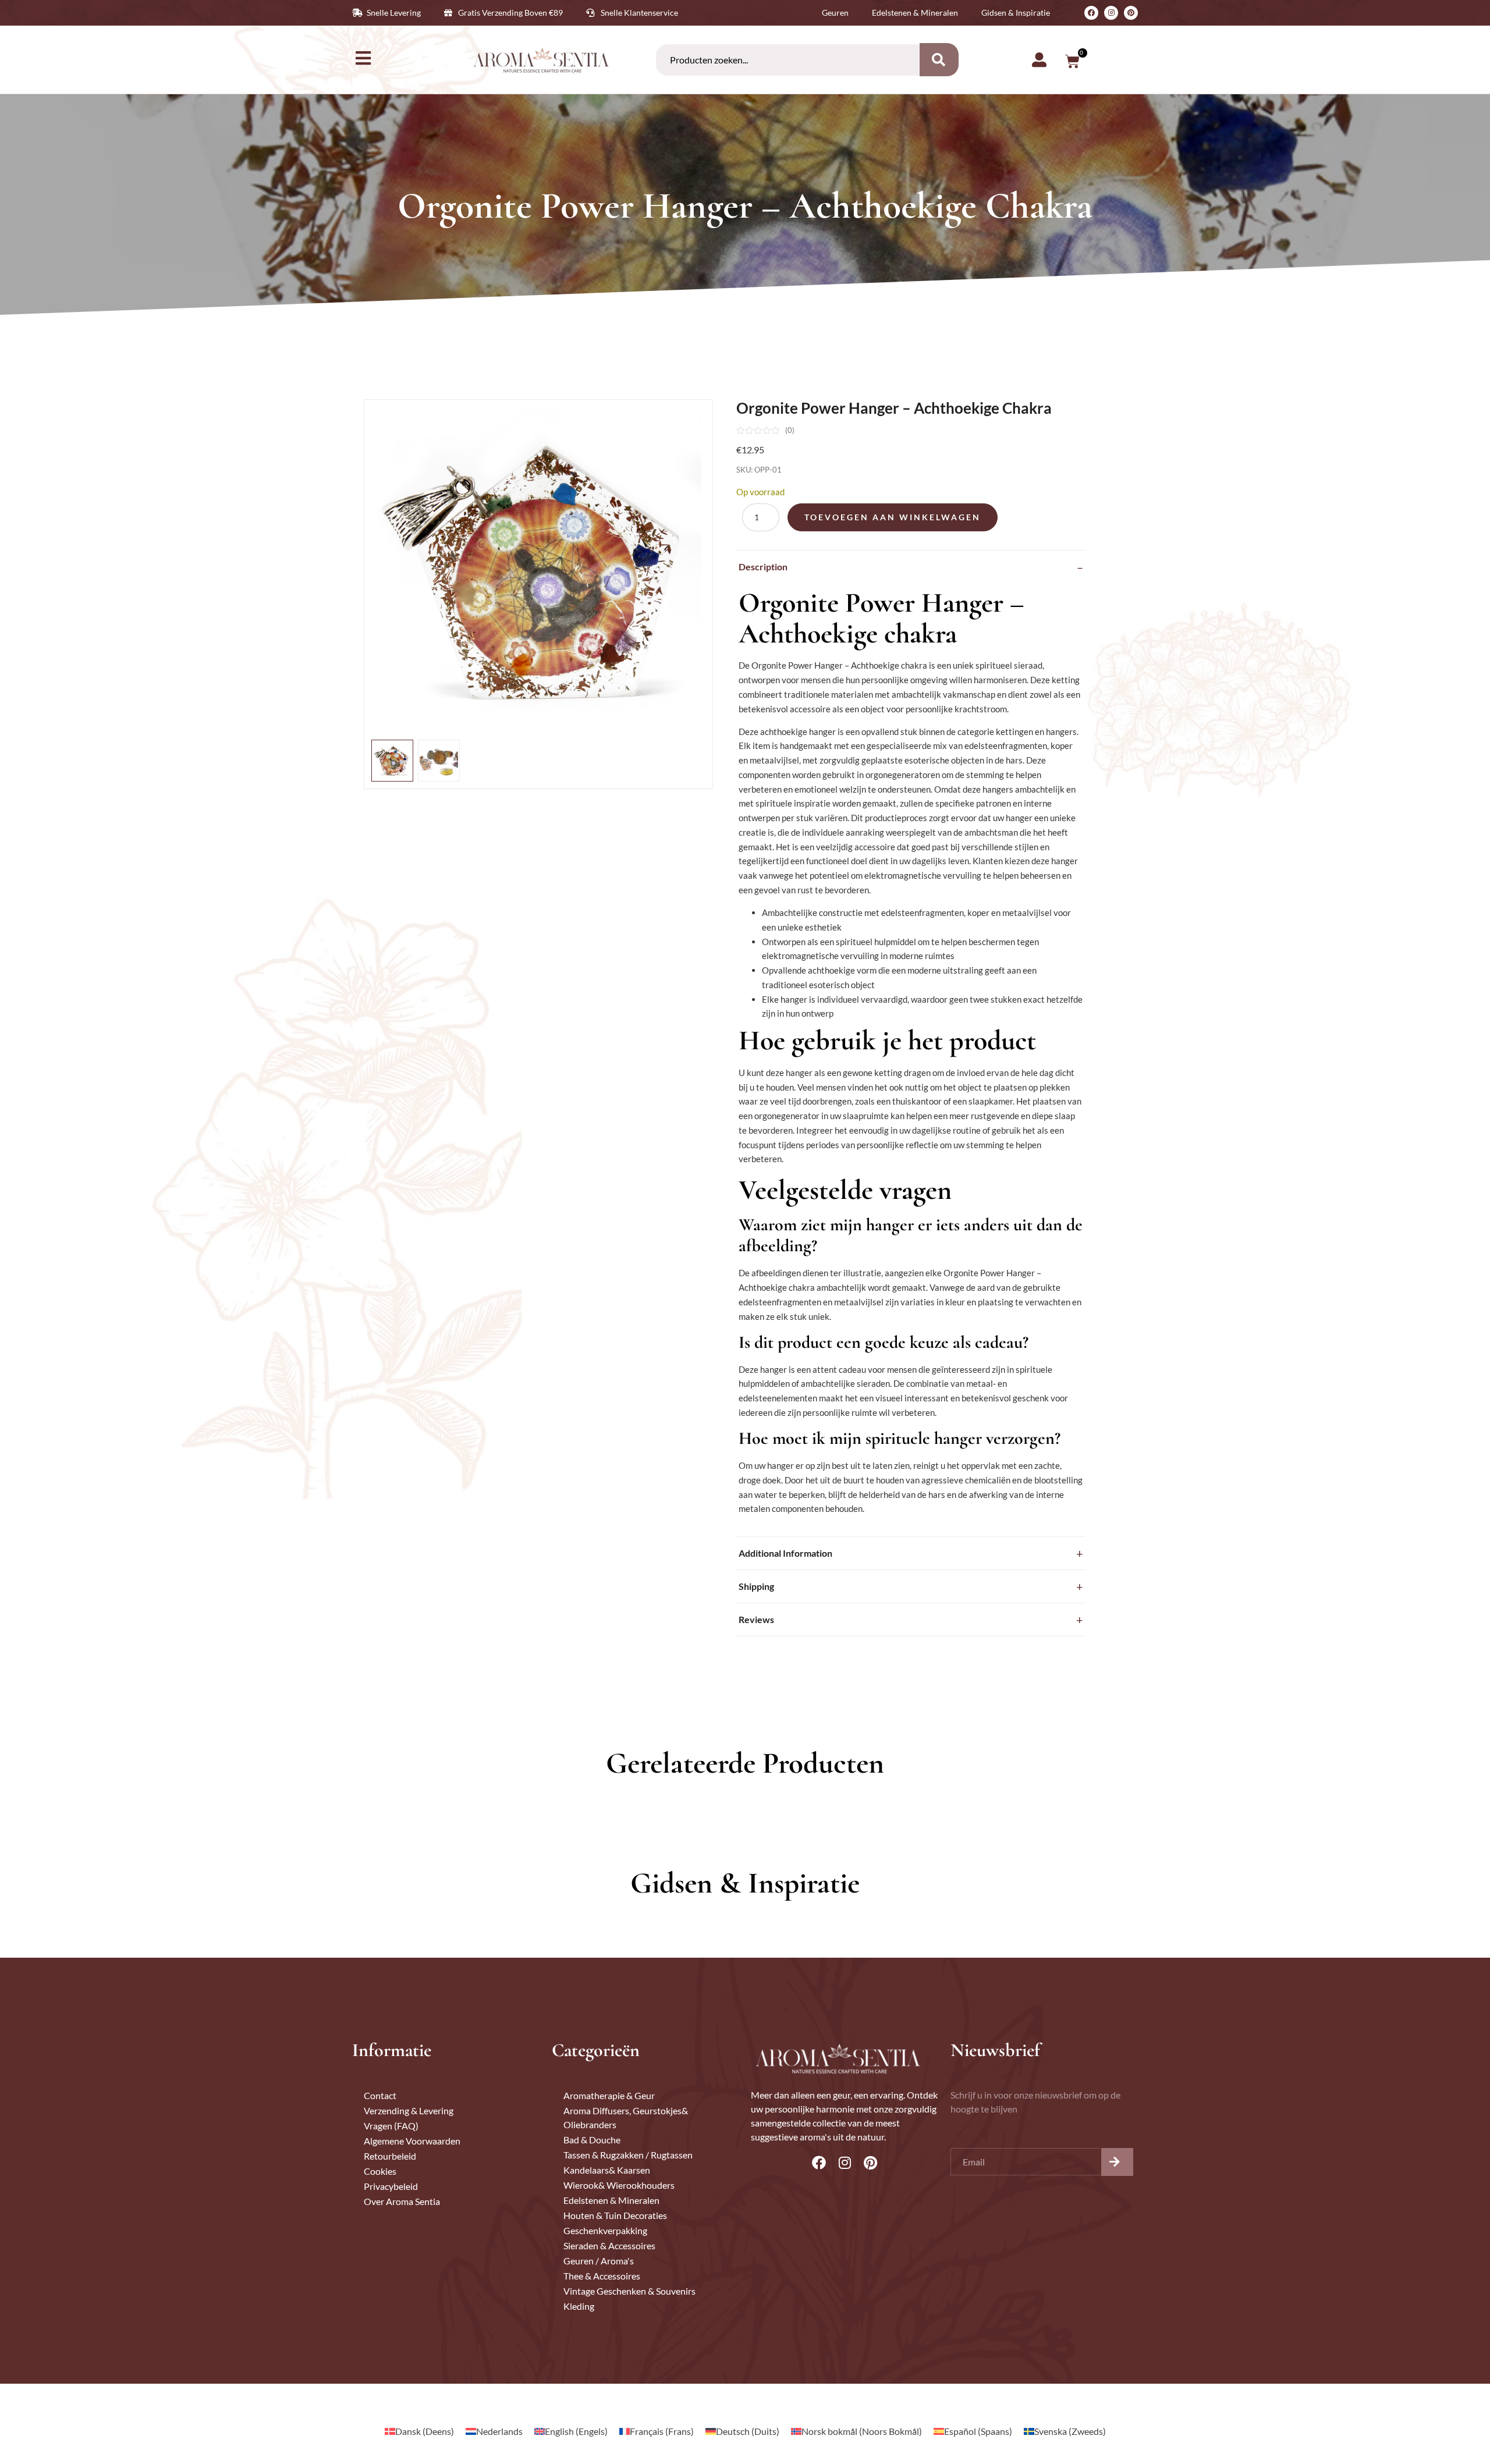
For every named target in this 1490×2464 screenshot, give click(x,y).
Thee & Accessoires (602, 2276)
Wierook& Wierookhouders (619, 2185)
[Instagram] (1111, 13)
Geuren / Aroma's (599, 2261)
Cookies (380, 2171)
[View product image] (392, 761)
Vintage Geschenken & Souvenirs (629, 2291)
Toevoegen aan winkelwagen (893, 517)
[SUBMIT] (1117, 2162)
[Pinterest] (1131, 13)
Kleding (579, 2306)
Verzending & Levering (409, 2110)
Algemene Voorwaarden (412, 2141)
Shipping (756, 1586)
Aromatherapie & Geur (609, 2095)
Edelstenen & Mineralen (611, 2200)
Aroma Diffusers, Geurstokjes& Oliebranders (626, 2117)
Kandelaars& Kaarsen (607, 2170)
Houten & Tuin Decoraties (615, 2215)
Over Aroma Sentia (402, 2201)
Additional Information (785, 1553)
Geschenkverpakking (605, 2230)
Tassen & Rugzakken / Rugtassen (628, 2155)
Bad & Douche (592, 2140)
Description (763, 567)
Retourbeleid (390, 2156)
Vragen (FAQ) (391, 2126)
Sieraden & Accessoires (609, 2245)
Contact (380, 2095)
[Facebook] (1091, 13)
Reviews (756, 1619)
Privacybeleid (391, 2186)
